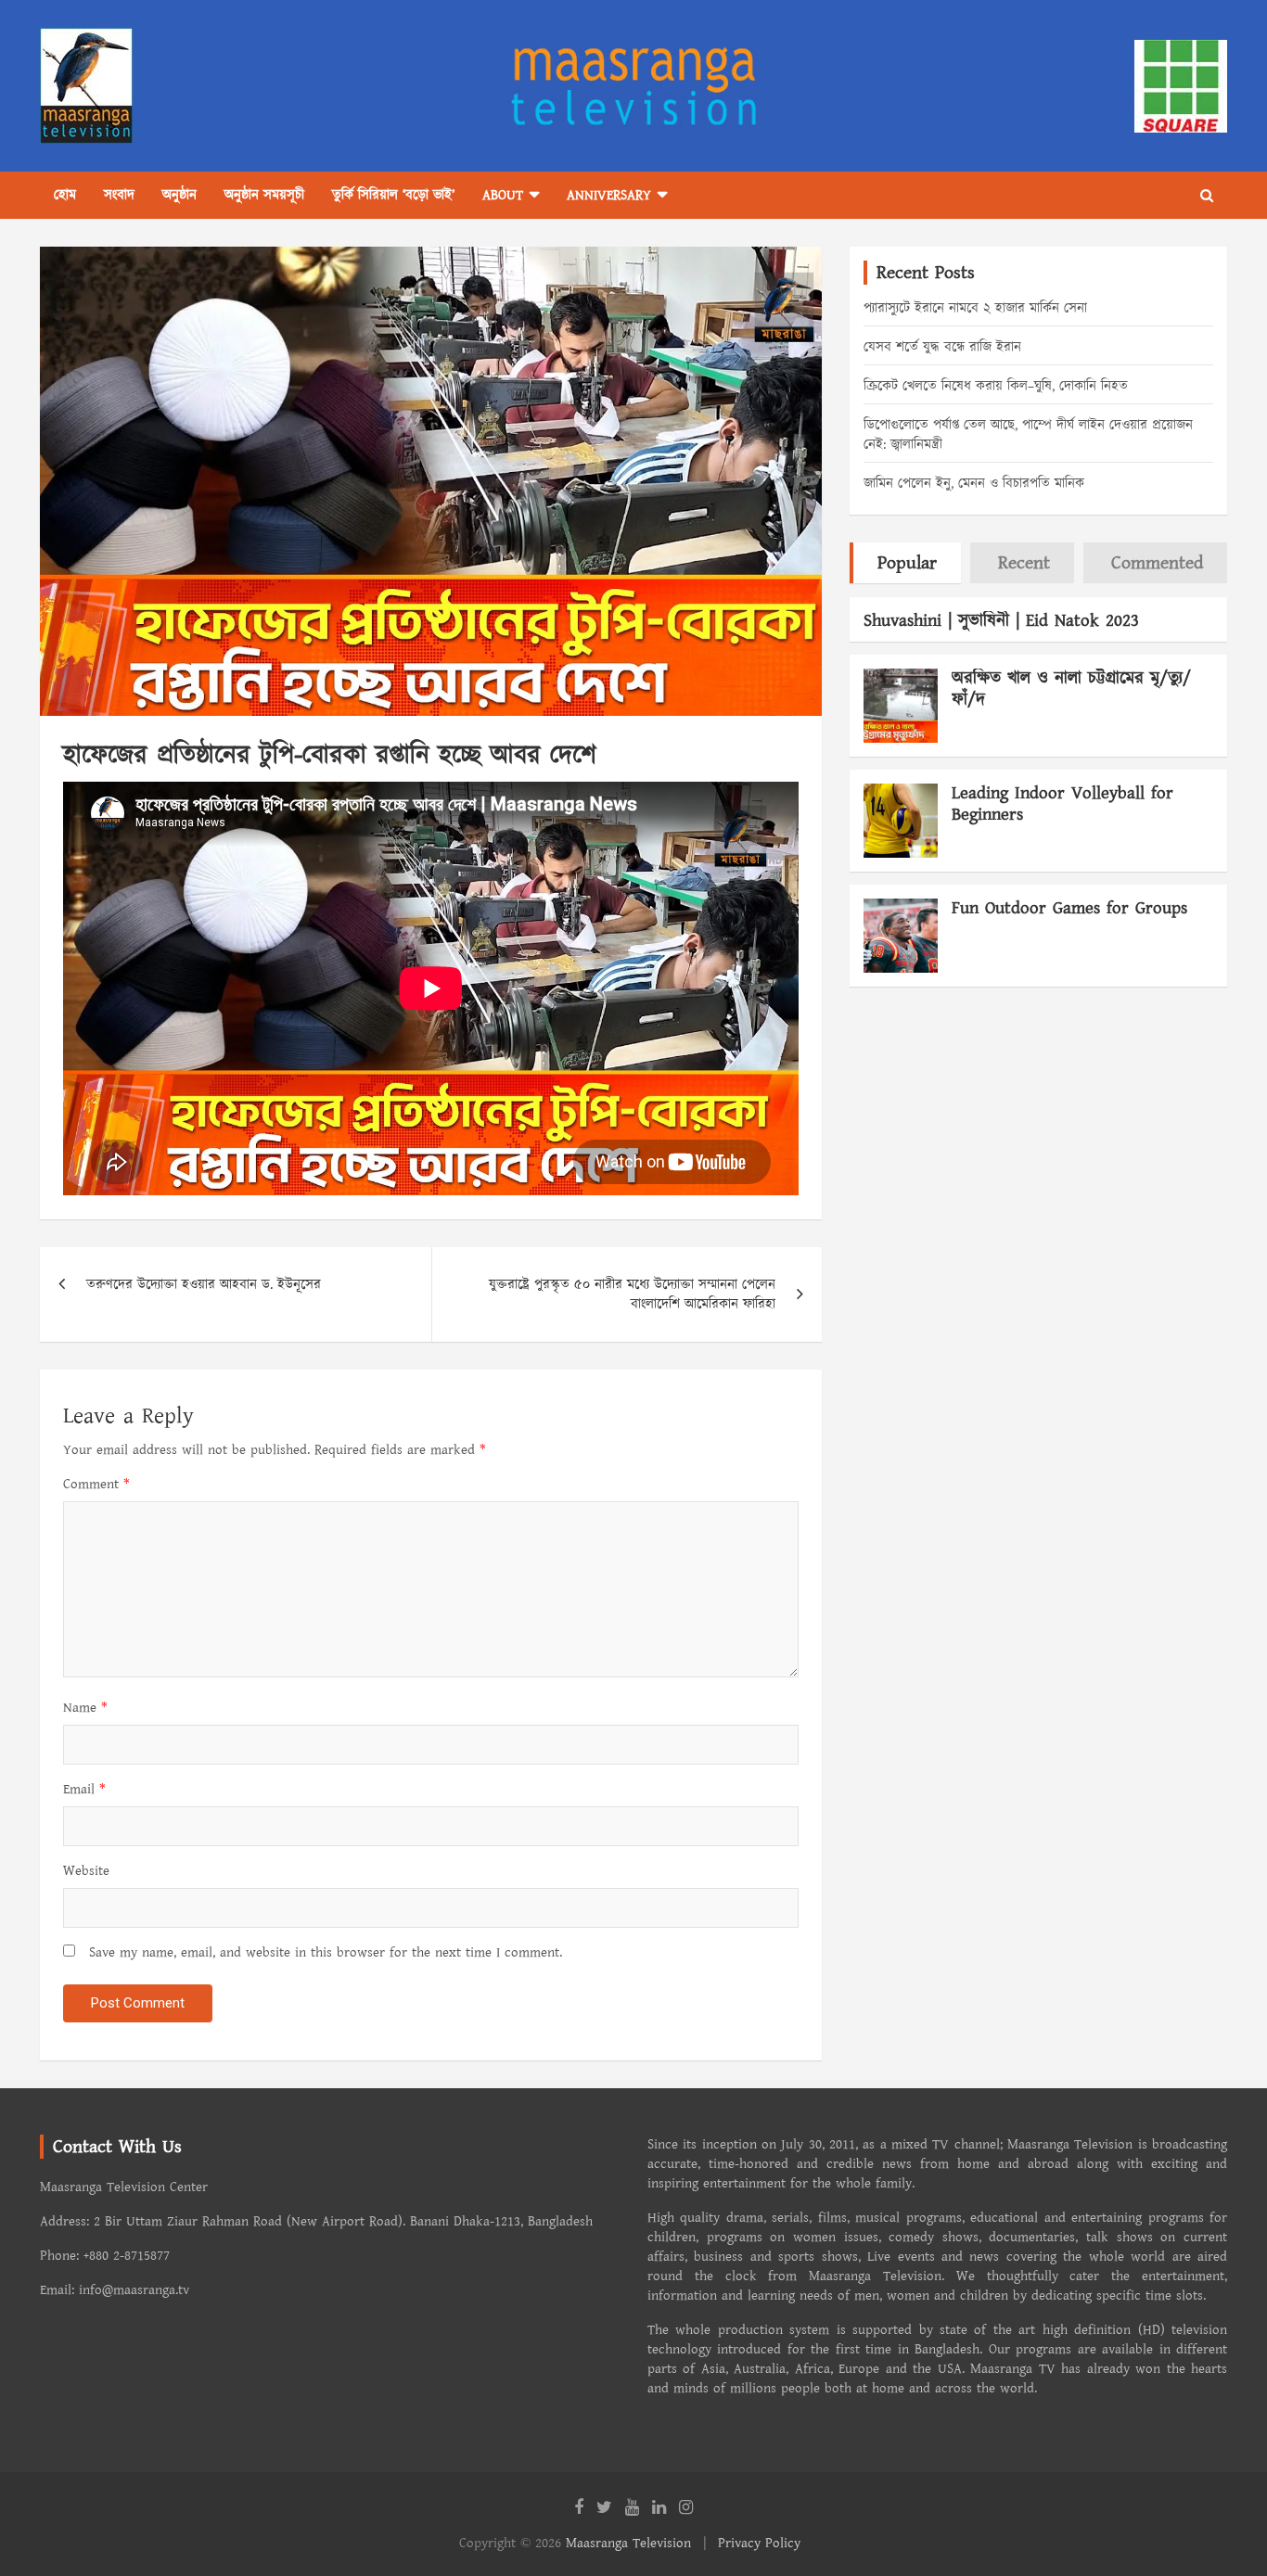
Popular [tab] (907, 563)
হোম (65, 195)
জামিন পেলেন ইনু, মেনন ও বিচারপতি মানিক (974, 484)
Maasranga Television (628, 2543)
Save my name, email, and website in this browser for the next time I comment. (326, 1952)
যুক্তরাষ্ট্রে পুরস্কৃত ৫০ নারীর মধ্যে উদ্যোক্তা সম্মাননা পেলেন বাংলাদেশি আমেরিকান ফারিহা (632, 1294)
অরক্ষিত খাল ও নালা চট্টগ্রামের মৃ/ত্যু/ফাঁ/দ (1071, 689)
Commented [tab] (1157, 563)
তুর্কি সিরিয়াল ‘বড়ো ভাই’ (393, 195)
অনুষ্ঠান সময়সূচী (264, 195)
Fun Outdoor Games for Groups (1069, 908)
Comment (96, 1484)
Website (86, 1871)
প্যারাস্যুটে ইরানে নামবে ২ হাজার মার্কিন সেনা (975, 308)
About (503, 195)
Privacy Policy (759, 2543)
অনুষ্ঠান (179, 195)
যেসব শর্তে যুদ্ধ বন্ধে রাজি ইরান (942, 347)
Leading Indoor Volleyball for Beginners (1062, 804)
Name (85, 1708)
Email (84, 1789)
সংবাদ (119, 195)
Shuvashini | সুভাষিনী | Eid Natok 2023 (1001, 621)
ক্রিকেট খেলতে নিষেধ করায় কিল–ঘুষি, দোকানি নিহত (996, 386)
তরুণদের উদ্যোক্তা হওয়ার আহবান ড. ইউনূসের (204, 1285)
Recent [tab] (1024, 563)
